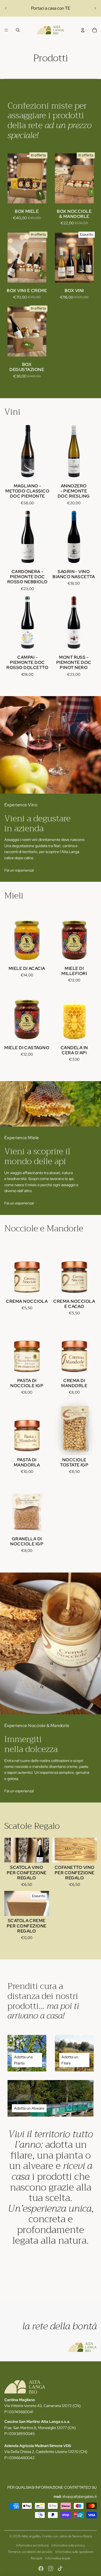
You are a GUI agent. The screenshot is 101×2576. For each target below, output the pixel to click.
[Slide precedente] (6, 8)
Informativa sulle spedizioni (74, 2552)
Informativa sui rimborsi (32, 2545)
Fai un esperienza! (19, 870)
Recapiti (36, 2558)
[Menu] (6, 30)
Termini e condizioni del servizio (30, 2552)
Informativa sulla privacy (68, 2545)
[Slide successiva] (95, 8)
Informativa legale (58, 2558)
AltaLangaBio (31, 2536)
